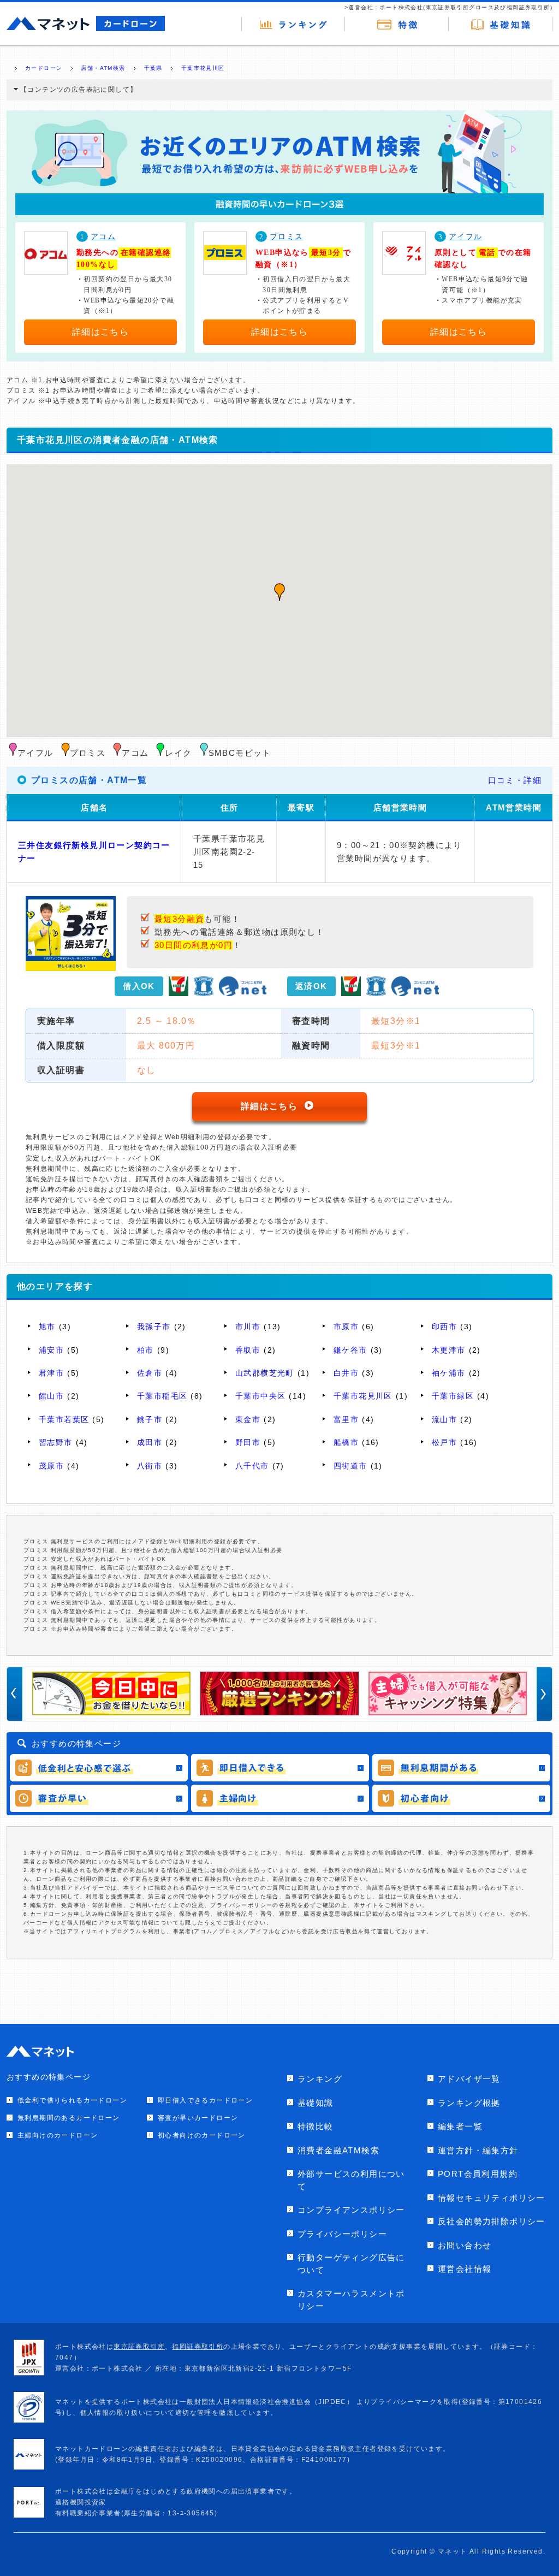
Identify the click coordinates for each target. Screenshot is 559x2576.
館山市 (51, 1396)
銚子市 (150, 1419)
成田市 (150, 1442)
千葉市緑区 (453, 1396)
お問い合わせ (465, 2245)
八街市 (150, 1466)
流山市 (444, 1419)
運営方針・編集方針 (478, 2150)
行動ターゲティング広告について (351, 2264)
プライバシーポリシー (342, 2234)
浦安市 (51, 1350)
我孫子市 (154, 1327)
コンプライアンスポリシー (351, 2210)
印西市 (444, 1327)
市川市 (248, 1327)
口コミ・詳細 (515, 780)
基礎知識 (316, 2103)
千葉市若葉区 (64, 1419)
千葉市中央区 (260, 1396)
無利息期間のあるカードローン (69, 2118)
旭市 (47, 1327)
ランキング (320, 2079)
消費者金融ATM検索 (338, 2150)
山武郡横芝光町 (265, 1373)
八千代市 (252, 1466)
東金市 (248, 1419)
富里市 (346, 1419)
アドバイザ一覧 (469, 2079)
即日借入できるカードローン (205, 2100)
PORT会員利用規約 (478, 2174)
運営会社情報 (465, 2269)
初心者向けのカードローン (202, 2135)
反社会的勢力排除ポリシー (492, 2221)
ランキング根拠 (469, 2103)
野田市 (248, 1442)
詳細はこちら (100, 332)
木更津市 (449, 1350)
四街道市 (350, 1466)
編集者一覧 (460, 2126)
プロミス (287, 237)
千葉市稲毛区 (162, 1396)
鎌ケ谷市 (350, 1350)
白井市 (346, 1373)
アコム (103, 237)
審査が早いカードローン (198, 2118)
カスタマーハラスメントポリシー (351, 2300)
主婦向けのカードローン (58, 2135)
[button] (279, 592)
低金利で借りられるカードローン (72, 2100)
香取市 (248, 1350)
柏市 (145, 1350)
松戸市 (444, 1442)
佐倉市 (150, 1373)
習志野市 (56, 1442)
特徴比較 (316, 2126)
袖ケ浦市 (449, 1373)
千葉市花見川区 (363, 1396)
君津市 (51, 1373)
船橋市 (346, 1442)
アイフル (466, 237)
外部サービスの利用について (351, 2180)
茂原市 (51, 1466)
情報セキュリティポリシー (492, 2198)
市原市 (346, 1327)
